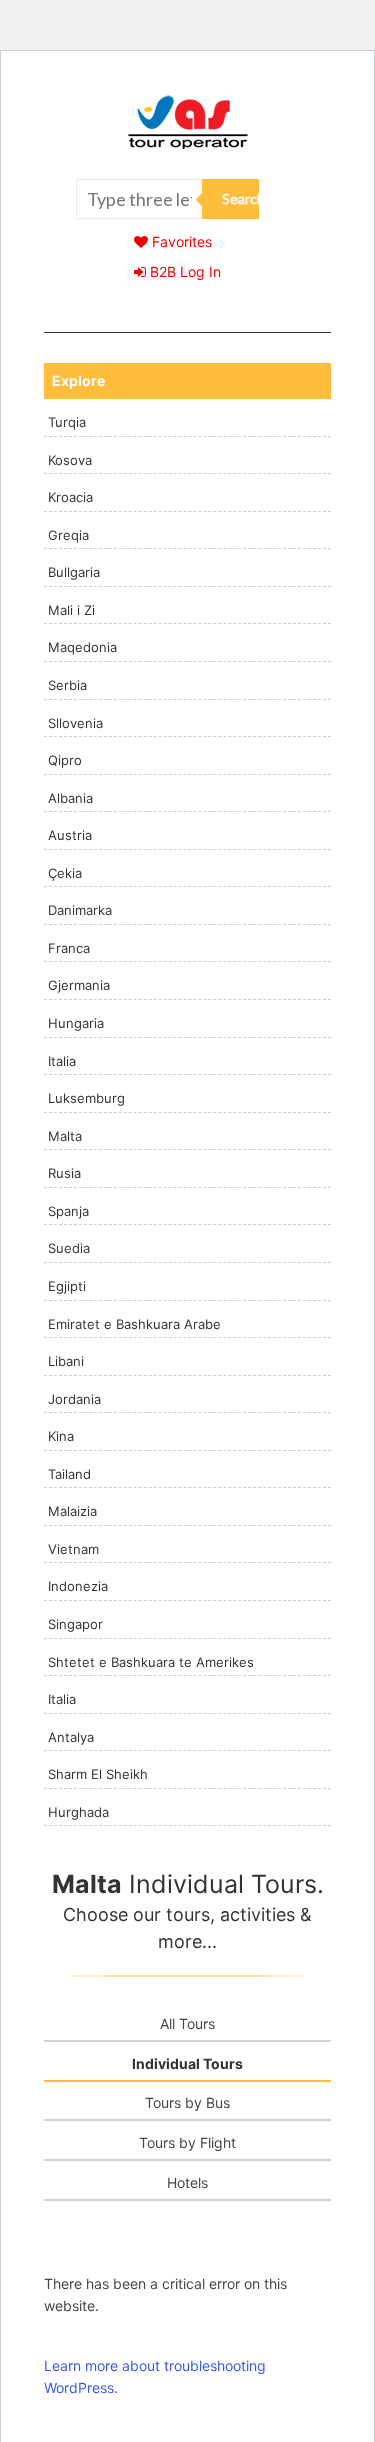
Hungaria (76, 1023)
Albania (70, 798)
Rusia (64, 1173)
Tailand (69, 1474)
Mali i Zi (71, 610)
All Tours (187, 2023)
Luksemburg (86, 1098)
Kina (61, 1436)
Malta (65, 1136)
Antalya (71, 1737)
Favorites (180, 241)
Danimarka (80, 910)
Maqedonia (82, 647)
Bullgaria (74, 572)
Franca (69, 948)
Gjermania (79, 985)
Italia (62, 1061)
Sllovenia (75, 723)
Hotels (187, 2182)
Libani (66, 1361)
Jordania (74, 1399)
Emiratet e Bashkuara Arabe (134, 1324)
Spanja (68, 1211)
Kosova (70, 460)
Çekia (65, 873)
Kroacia (70, 497)
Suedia (69, 1248)
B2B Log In (183, 271)
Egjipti (67, 1286)
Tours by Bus (187, 2102)
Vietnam (73, 1549)
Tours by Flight (187, 2142)
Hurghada (78, 1812)
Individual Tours (187, 2063)
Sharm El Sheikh (98, 1774)
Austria (70, 835)
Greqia (68, 535)
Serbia (67, 685)
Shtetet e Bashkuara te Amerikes (151, 1662)
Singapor (75, 1624)
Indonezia (78, 1586)
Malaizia (72, 1511)
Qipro (65, 760)
